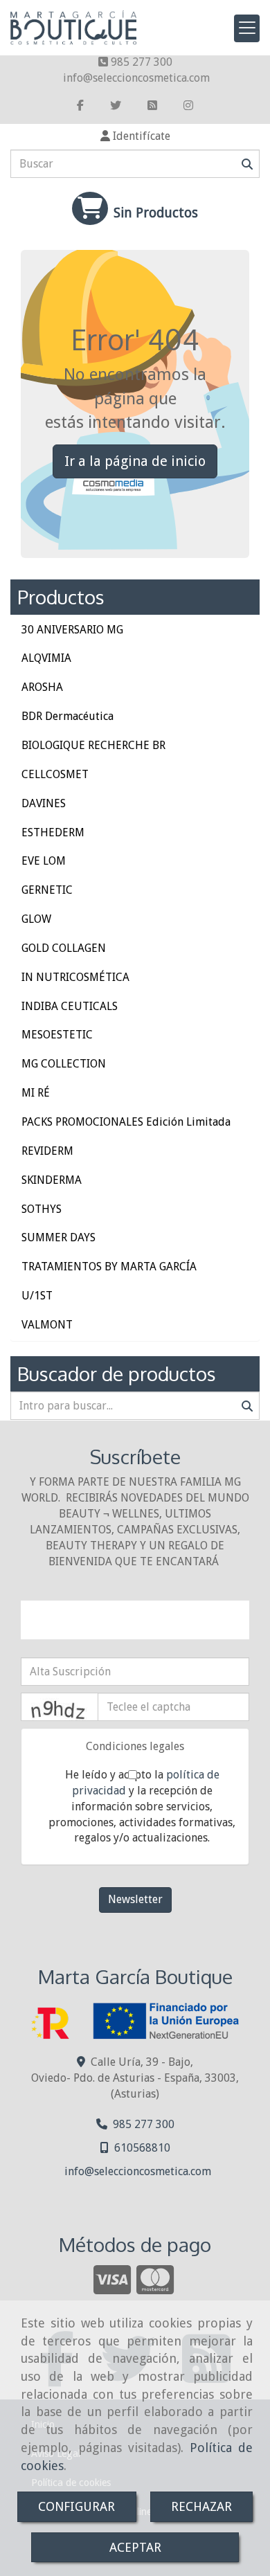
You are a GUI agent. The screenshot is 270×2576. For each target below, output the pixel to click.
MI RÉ (36, 1093)
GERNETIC (47, 890)
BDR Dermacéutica (67, 716)
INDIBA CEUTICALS (70, 1006)
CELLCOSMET (55, 774)
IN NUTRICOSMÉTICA (75, 977)
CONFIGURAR (76, 2506)
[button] (135, 137)
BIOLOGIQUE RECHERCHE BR (93, 745)
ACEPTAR (135, 2547)
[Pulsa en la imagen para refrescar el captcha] (60, 1707)
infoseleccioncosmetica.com (136, 78)
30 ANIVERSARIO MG (72, 630)
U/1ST (37, 1296)
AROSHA (42, 687)
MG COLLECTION (64, 1064)
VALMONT (47, 1325)
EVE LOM (44, 861)
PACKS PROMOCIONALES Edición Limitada (126, 1122)
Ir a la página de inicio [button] (135, 461)
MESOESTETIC (57, 1035)
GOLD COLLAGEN (64, 948)
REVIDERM (47, 1151)
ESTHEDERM (53, 832)
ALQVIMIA (46, 658)
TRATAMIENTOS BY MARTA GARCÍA (109, 1267)
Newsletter (135, 1899)
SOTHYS (42, 1209)
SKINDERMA (52, 1180)
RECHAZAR (201, 2506)
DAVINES (44, 803)
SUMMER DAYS (58, 1237)
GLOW (36, 919)
